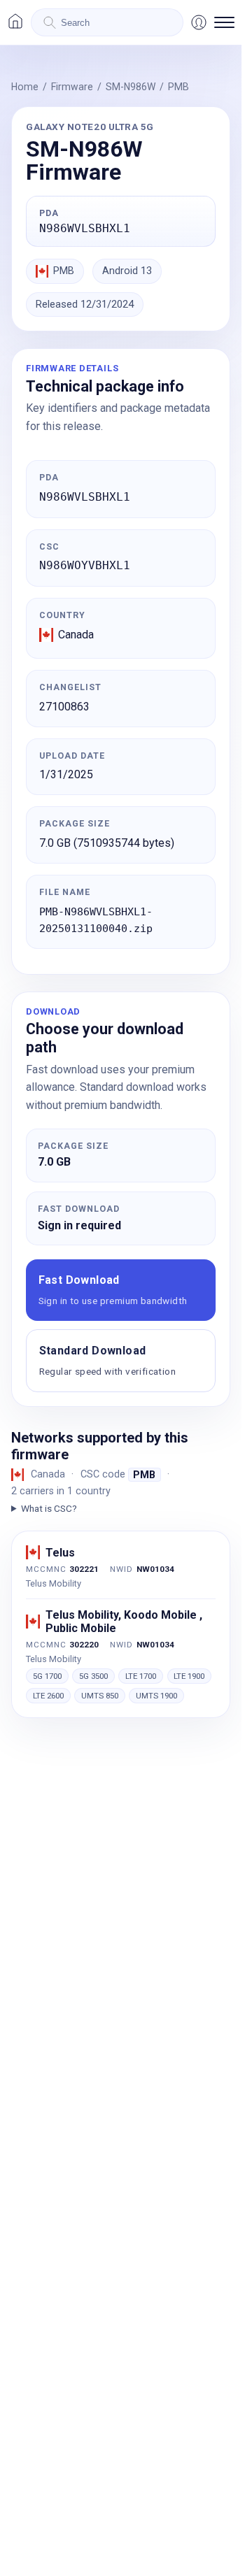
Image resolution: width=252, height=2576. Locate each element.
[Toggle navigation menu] (224, 22)
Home (25, 87)
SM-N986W (131, 87)
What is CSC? (49, 1508)
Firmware (72, 87)
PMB (178, 87)
